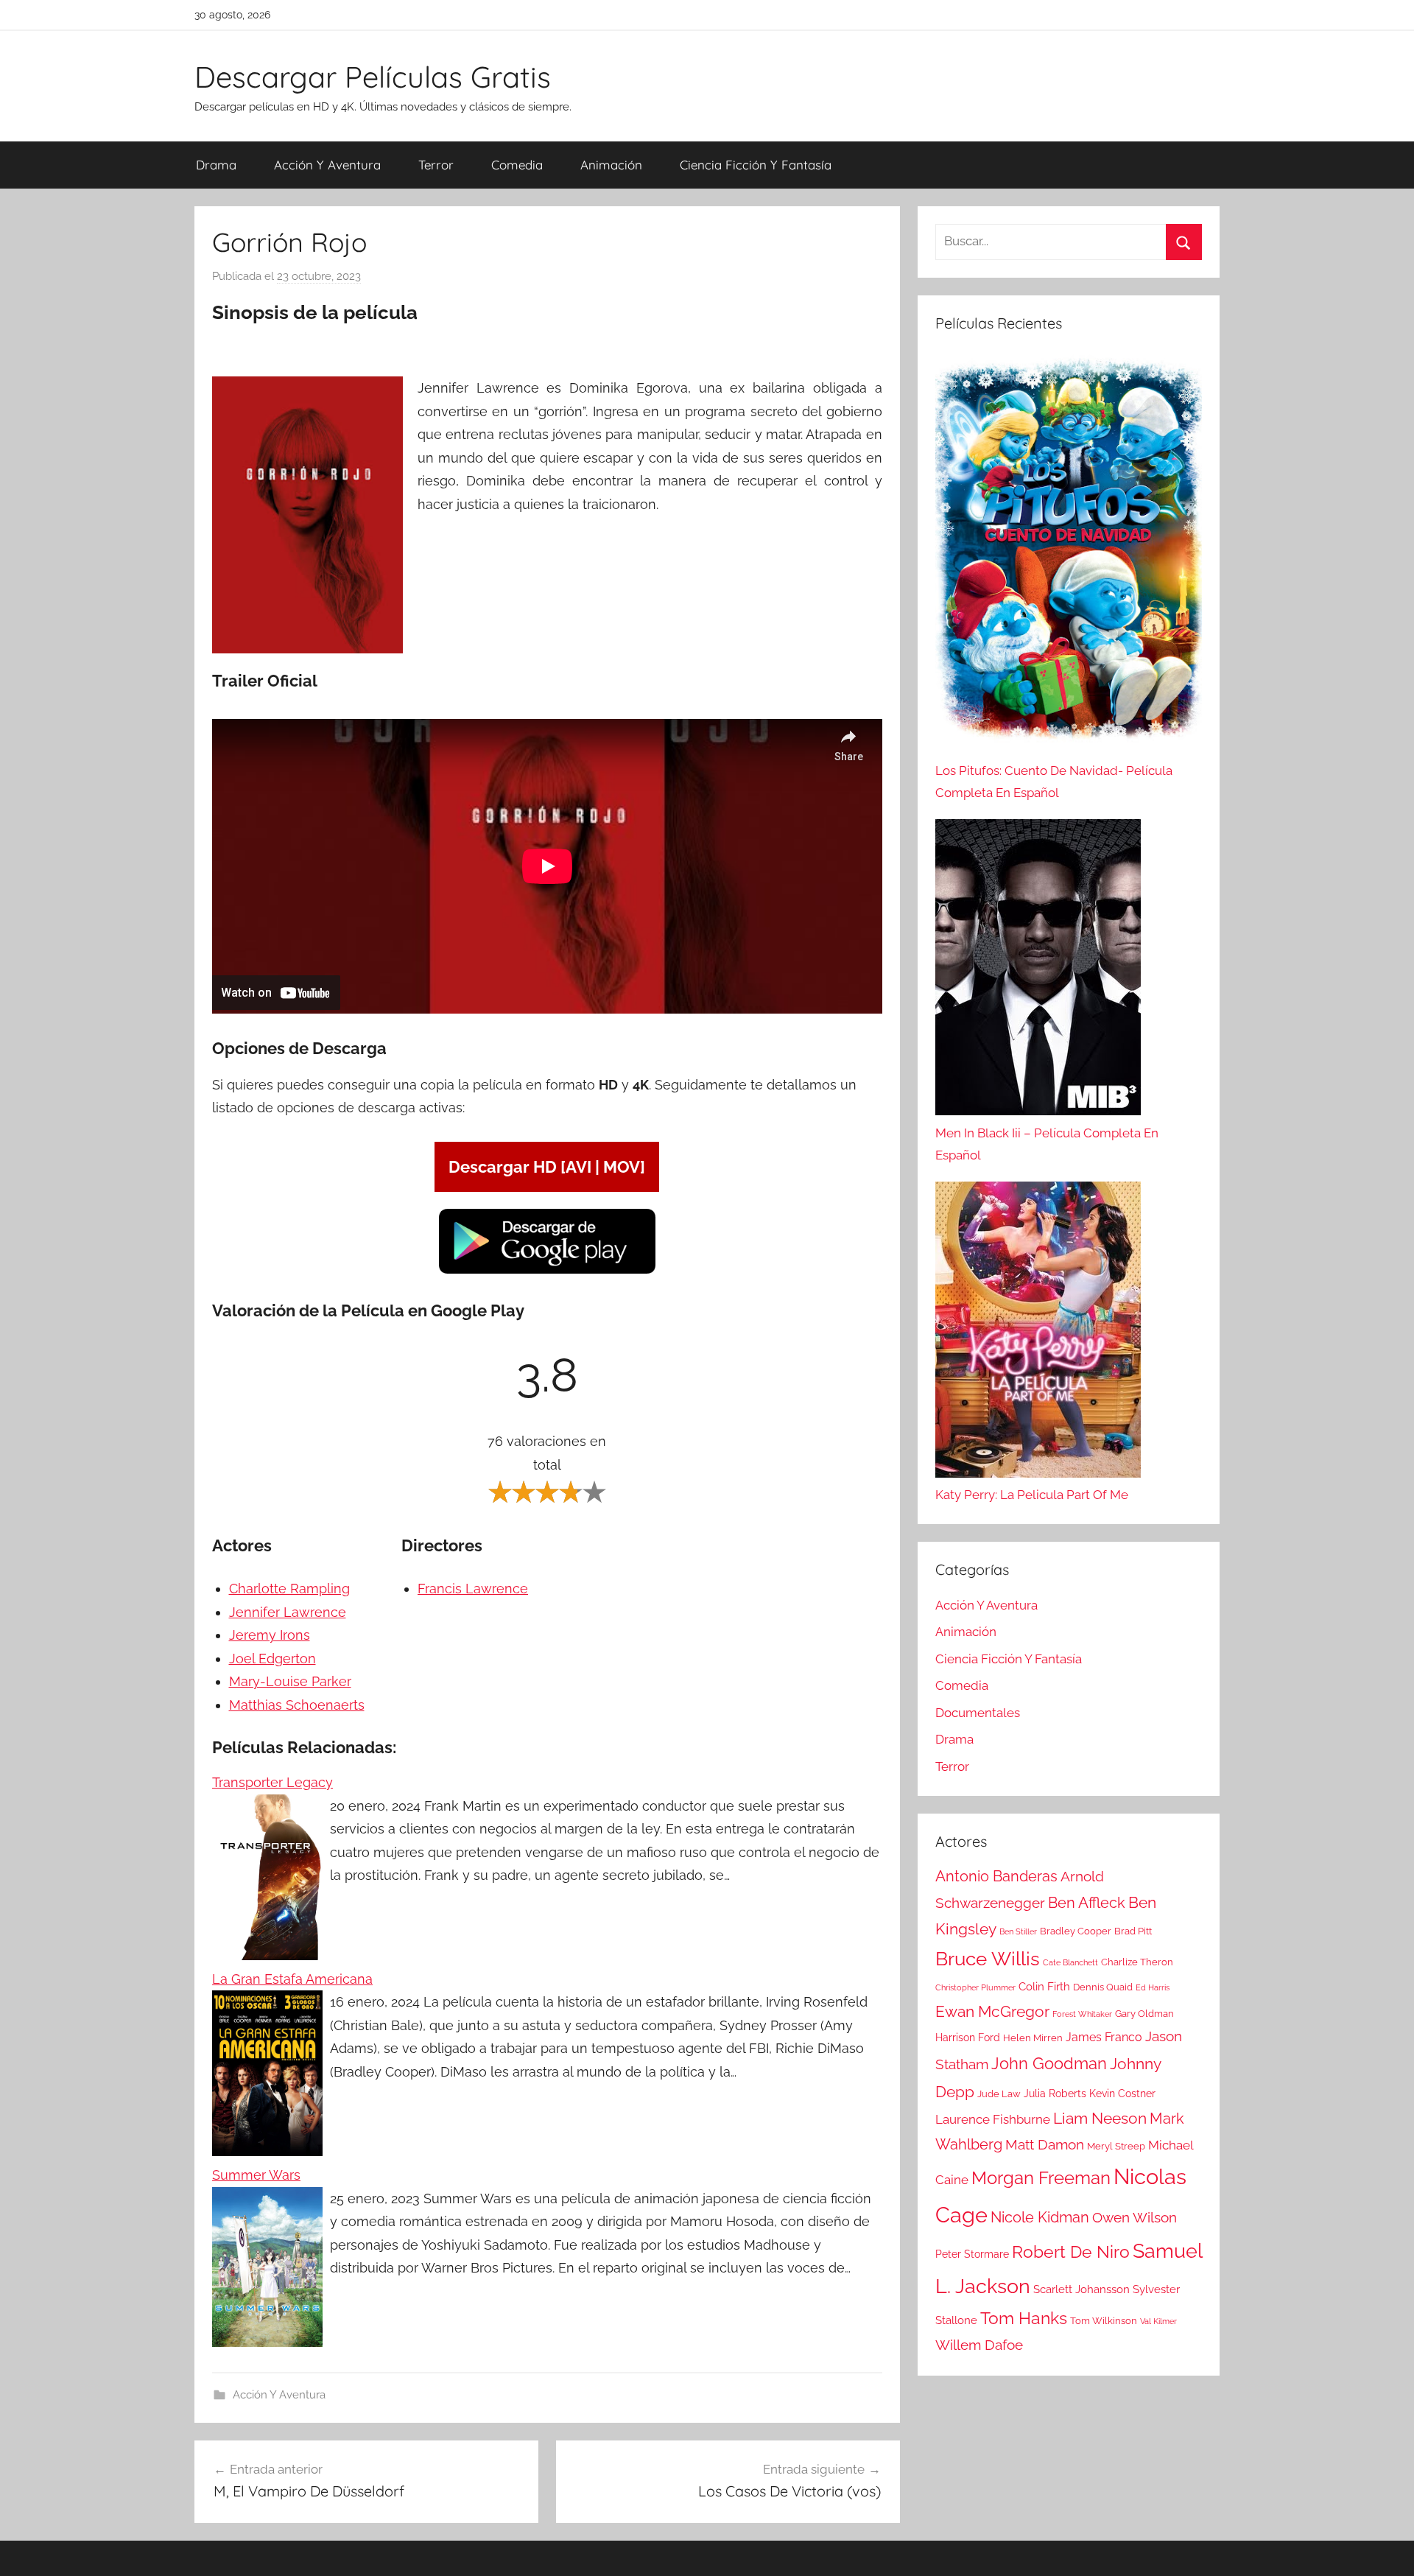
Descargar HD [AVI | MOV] (547, 1167)
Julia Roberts (1055, 2094)
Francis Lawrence (473, 1589)
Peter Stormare (972, 2254)
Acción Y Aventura (327, 165)
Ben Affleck (1087, 1903)
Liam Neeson (1100, 2119)
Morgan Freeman (1041, 2178)
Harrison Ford (968, 2038)
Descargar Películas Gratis (373, 77)
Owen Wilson (1135, 2218)
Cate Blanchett (1070, 1962)
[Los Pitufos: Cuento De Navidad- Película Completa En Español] (1069, 557)
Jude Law (999, 2094)
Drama (216, 165)
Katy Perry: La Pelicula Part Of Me (1032, 1495)
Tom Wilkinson (1104, 2321)
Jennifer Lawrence (288, 1612)
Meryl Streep (1116, 2146)
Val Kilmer (1158, 2321)
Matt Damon (1045, 2145)
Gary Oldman (1144, 2014)
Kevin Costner (1122, 2094)
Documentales (978, 1713)
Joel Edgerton (272, 1659)
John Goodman (1049, 2063)
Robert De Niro (1071, 2252)
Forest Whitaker (1082, 2014)
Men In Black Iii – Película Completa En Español (1047, 1144)
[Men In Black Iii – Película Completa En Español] (1038, 971)
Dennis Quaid (1103, 1987)
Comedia (517, 165)
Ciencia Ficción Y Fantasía (756, 165)
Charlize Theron (1137, 1962)
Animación (611, 165)
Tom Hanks (1024, 2318)
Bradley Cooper (1076, 1931)
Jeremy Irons (270, 1635)
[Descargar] (547, 1271)
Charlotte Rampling (289, 1589)
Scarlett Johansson (1081, 2289)
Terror (436, 165)
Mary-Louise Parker (290, 1681)
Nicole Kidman (1040, 2217)
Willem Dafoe (979, 2345)
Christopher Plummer (975, 1987)
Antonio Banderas (996, 1876)
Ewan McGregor (992, 2011)
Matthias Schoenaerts (297, 1705)
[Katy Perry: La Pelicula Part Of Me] (1038, 1333)
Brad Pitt (1133, 1931)
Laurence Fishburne (993, 2119)
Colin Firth (1044, 1987)
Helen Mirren (1033, 2038)
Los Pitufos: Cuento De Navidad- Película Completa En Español (1054, 782)
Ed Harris (1153, 1987)
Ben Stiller (1018, 1931)
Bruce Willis (988, 1959)
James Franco (1104, 2037)
